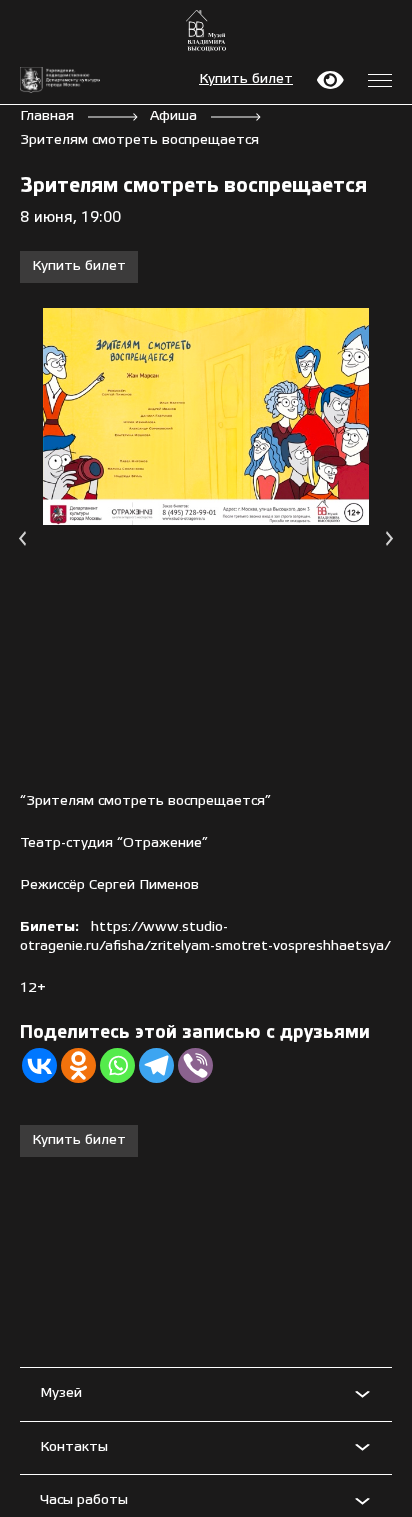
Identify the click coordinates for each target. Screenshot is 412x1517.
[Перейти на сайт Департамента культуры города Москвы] (60, 80)
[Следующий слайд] (389, 538)
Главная (47, 116)
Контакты (74, 1447)
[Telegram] (156, 1065)
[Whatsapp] (117, 1065)
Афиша (173, 116)
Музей (61, 1393)
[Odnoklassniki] (78, 1065)
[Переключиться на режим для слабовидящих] (330, 80)
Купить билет (246, 79)
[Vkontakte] (39, 1065)
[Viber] (195, 1065)
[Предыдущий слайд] (22, 538)
